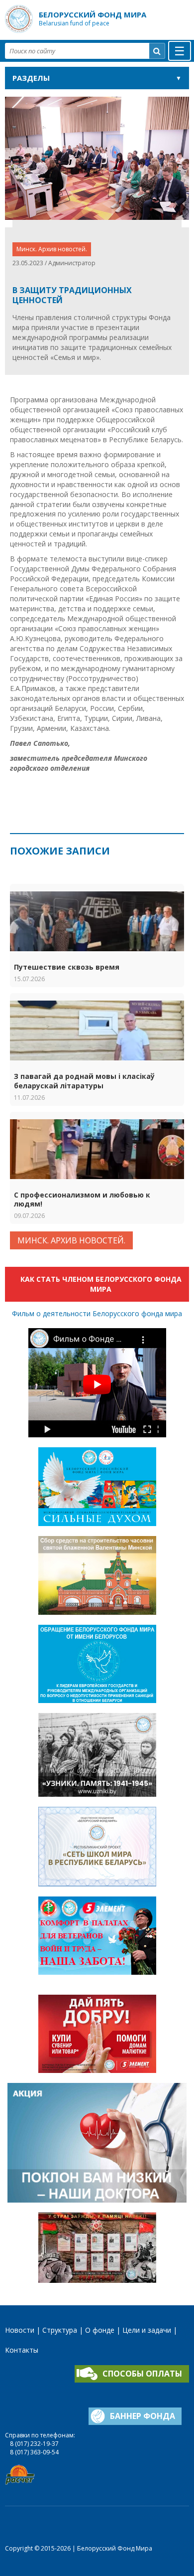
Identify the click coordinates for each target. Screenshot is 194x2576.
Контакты (22, 2350)
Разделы (31, 78)
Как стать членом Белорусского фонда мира (101, 1284)
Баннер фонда (143, 2416)
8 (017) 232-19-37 (34, 2444)
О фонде (100, 2330)
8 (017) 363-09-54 (34, 2452)
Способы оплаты (142, 2374)
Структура (60, 2330)
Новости (20, 2330)
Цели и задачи (147, 2330)
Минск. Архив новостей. (52, 249)
